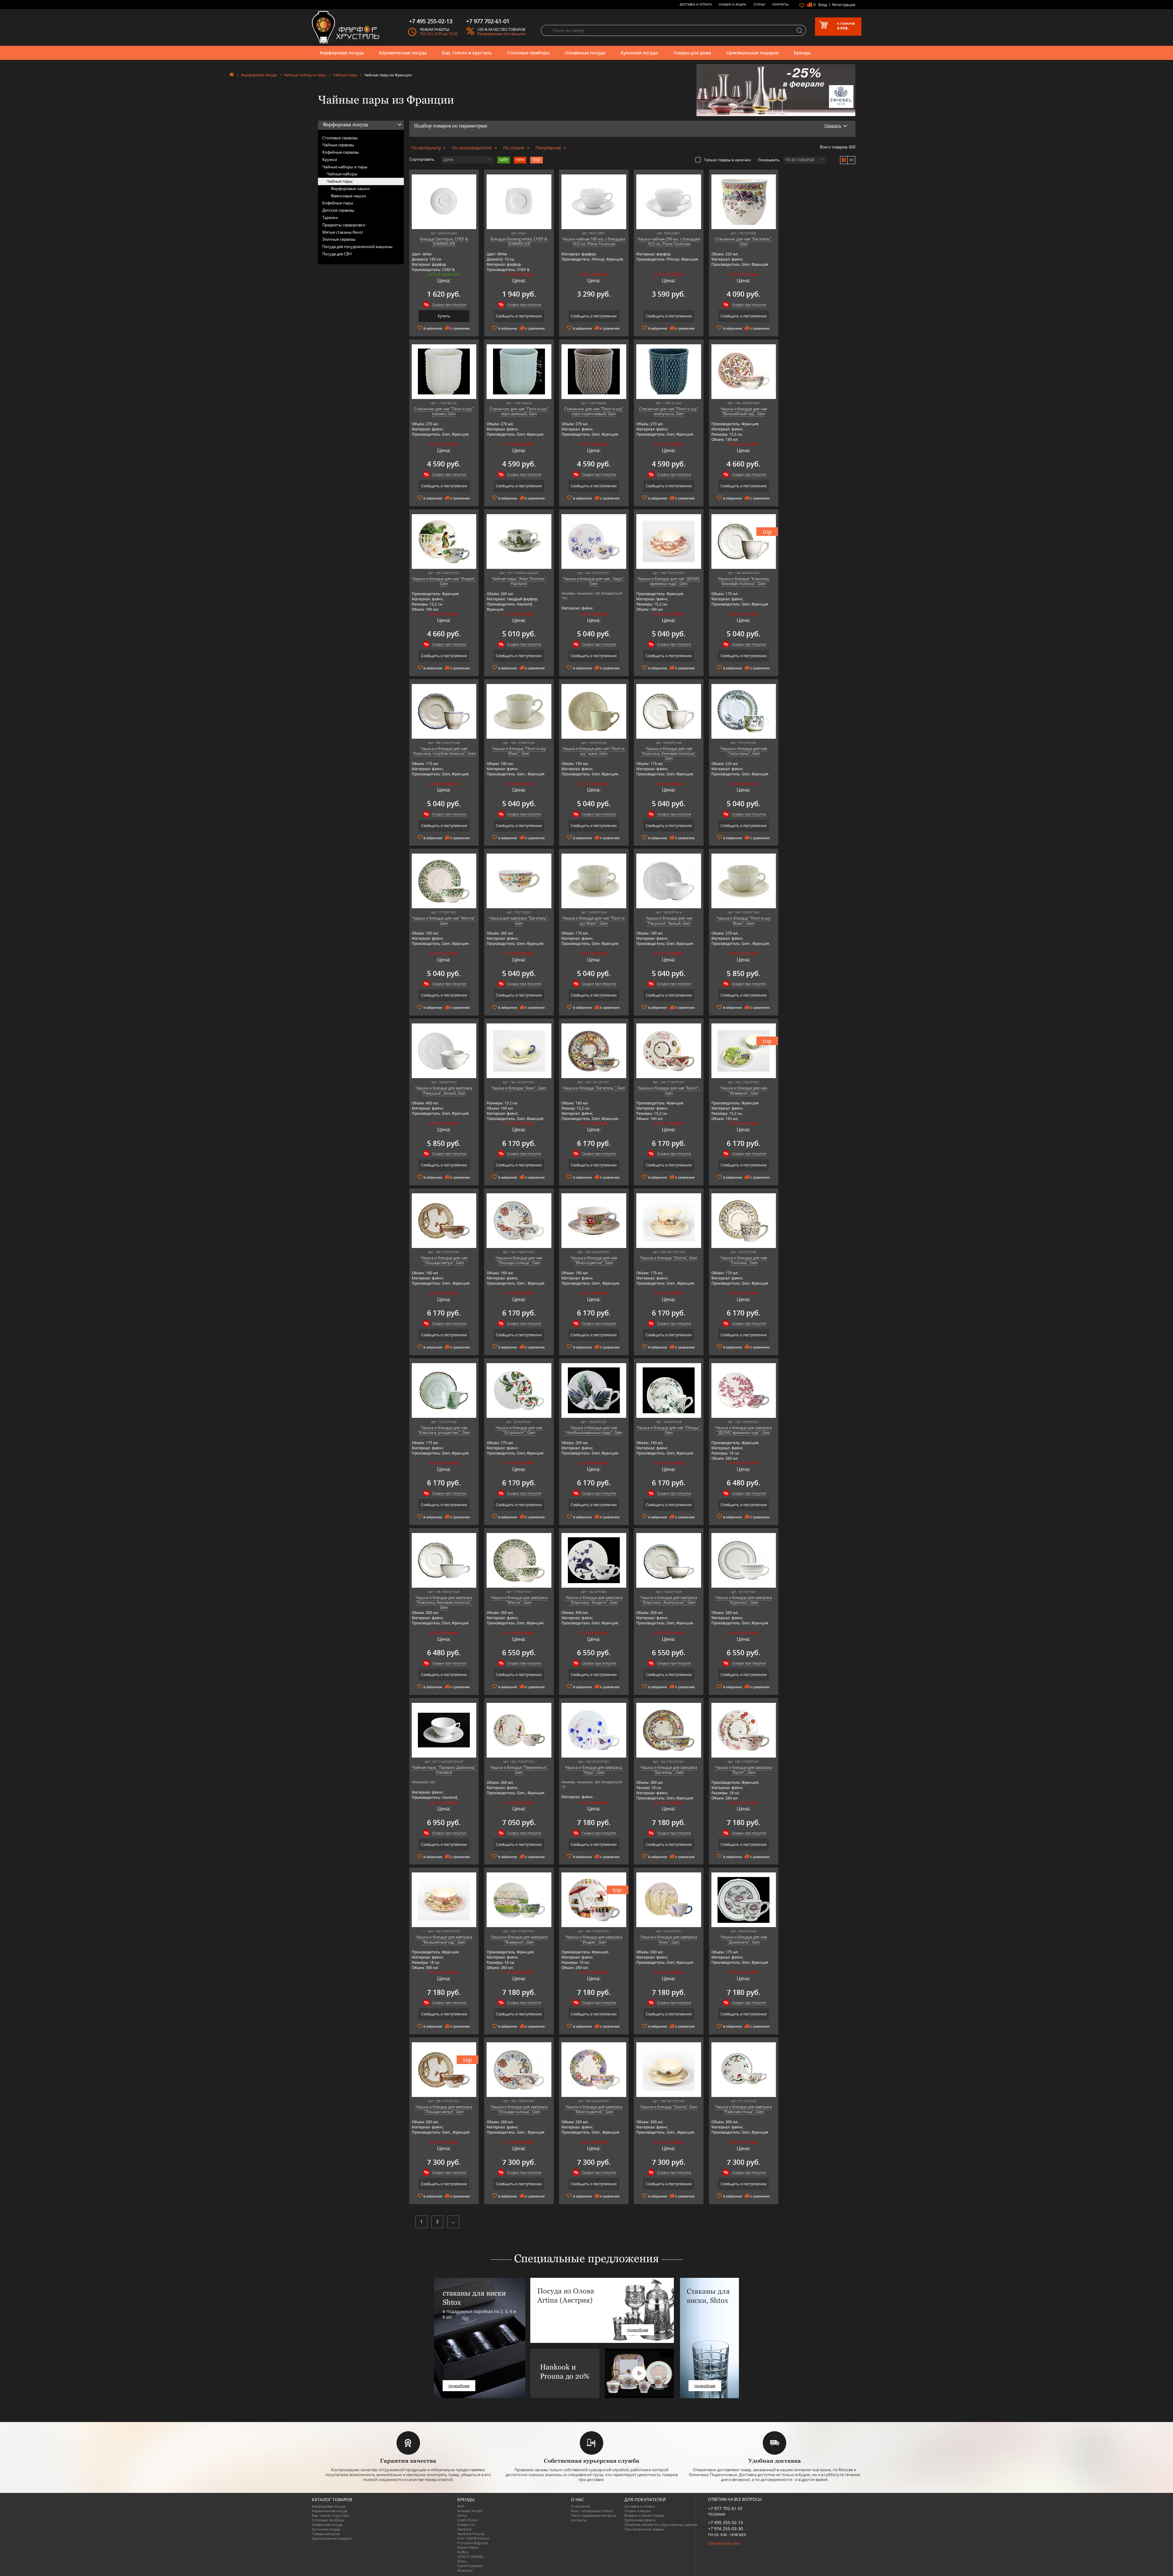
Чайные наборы (342, 174)
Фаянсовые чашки (348, 196)
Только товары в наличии (727, 160)
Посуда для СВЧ (337, 254)
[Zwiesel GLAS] (776, 90)
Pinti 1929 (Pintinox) (473, 2538)
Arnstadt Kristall (470, 2511)
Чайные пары (345, 75)
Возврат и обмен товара (644, 2515)
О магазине (580, 2506)
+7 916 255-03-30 (725, 2528)
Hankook (464, 2529)
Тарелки (330, 218)
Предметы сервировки (344, 225)
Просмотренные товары (644, 2529)
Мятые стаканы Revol (342, 232)
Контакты (780, 4)
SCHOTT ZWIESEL (471, 2557)
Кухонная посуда (639, 53)
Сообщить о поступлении (519, 316)
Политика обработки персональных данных (661, 2525)
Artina (462, 2515)
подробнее (459, 2386)
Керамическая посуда (403, 53)
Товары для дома (692, 53)
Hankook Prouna (471, 2534)
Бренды (802, 53)
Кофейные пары (338, 203)
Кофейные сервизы (341, 152)
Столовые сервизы (340, 138)
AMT (461, 2506)
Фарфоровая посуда (342, 53)
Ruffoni (463, 2552)
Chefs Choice (468, 2520)
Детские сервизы (338, 210)
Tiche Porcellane (470, 2566)
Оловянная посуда (585, 53)
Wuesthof (465, 2570)
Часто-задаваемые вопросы (594, 2515)
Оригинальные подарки (753, 53)
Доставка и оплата (696, 4)
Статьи (759, 4)
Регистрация (844, 5)
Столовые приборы (528, 53)
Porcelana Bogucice (473, 2543)
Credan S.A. (466, 2525)
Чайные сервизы (338, 145)
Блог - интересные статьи (592, 2511)
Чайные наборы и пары (305, 75)
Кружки (330, 159)
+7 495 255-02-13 (725, 2522)
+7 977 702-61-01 (725, 2508)
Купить (444, 316)
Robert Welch (468, 2547)
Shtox (462, 2561)
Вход (823, 5)
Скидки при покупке (449, 304)
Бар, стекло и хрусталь (467, 53)
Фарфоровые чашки (350, 188)
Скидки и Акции (733, 4)
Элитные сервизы (339, 239)
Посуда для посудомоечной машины (357, 247)
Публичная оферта (640, 2520)
